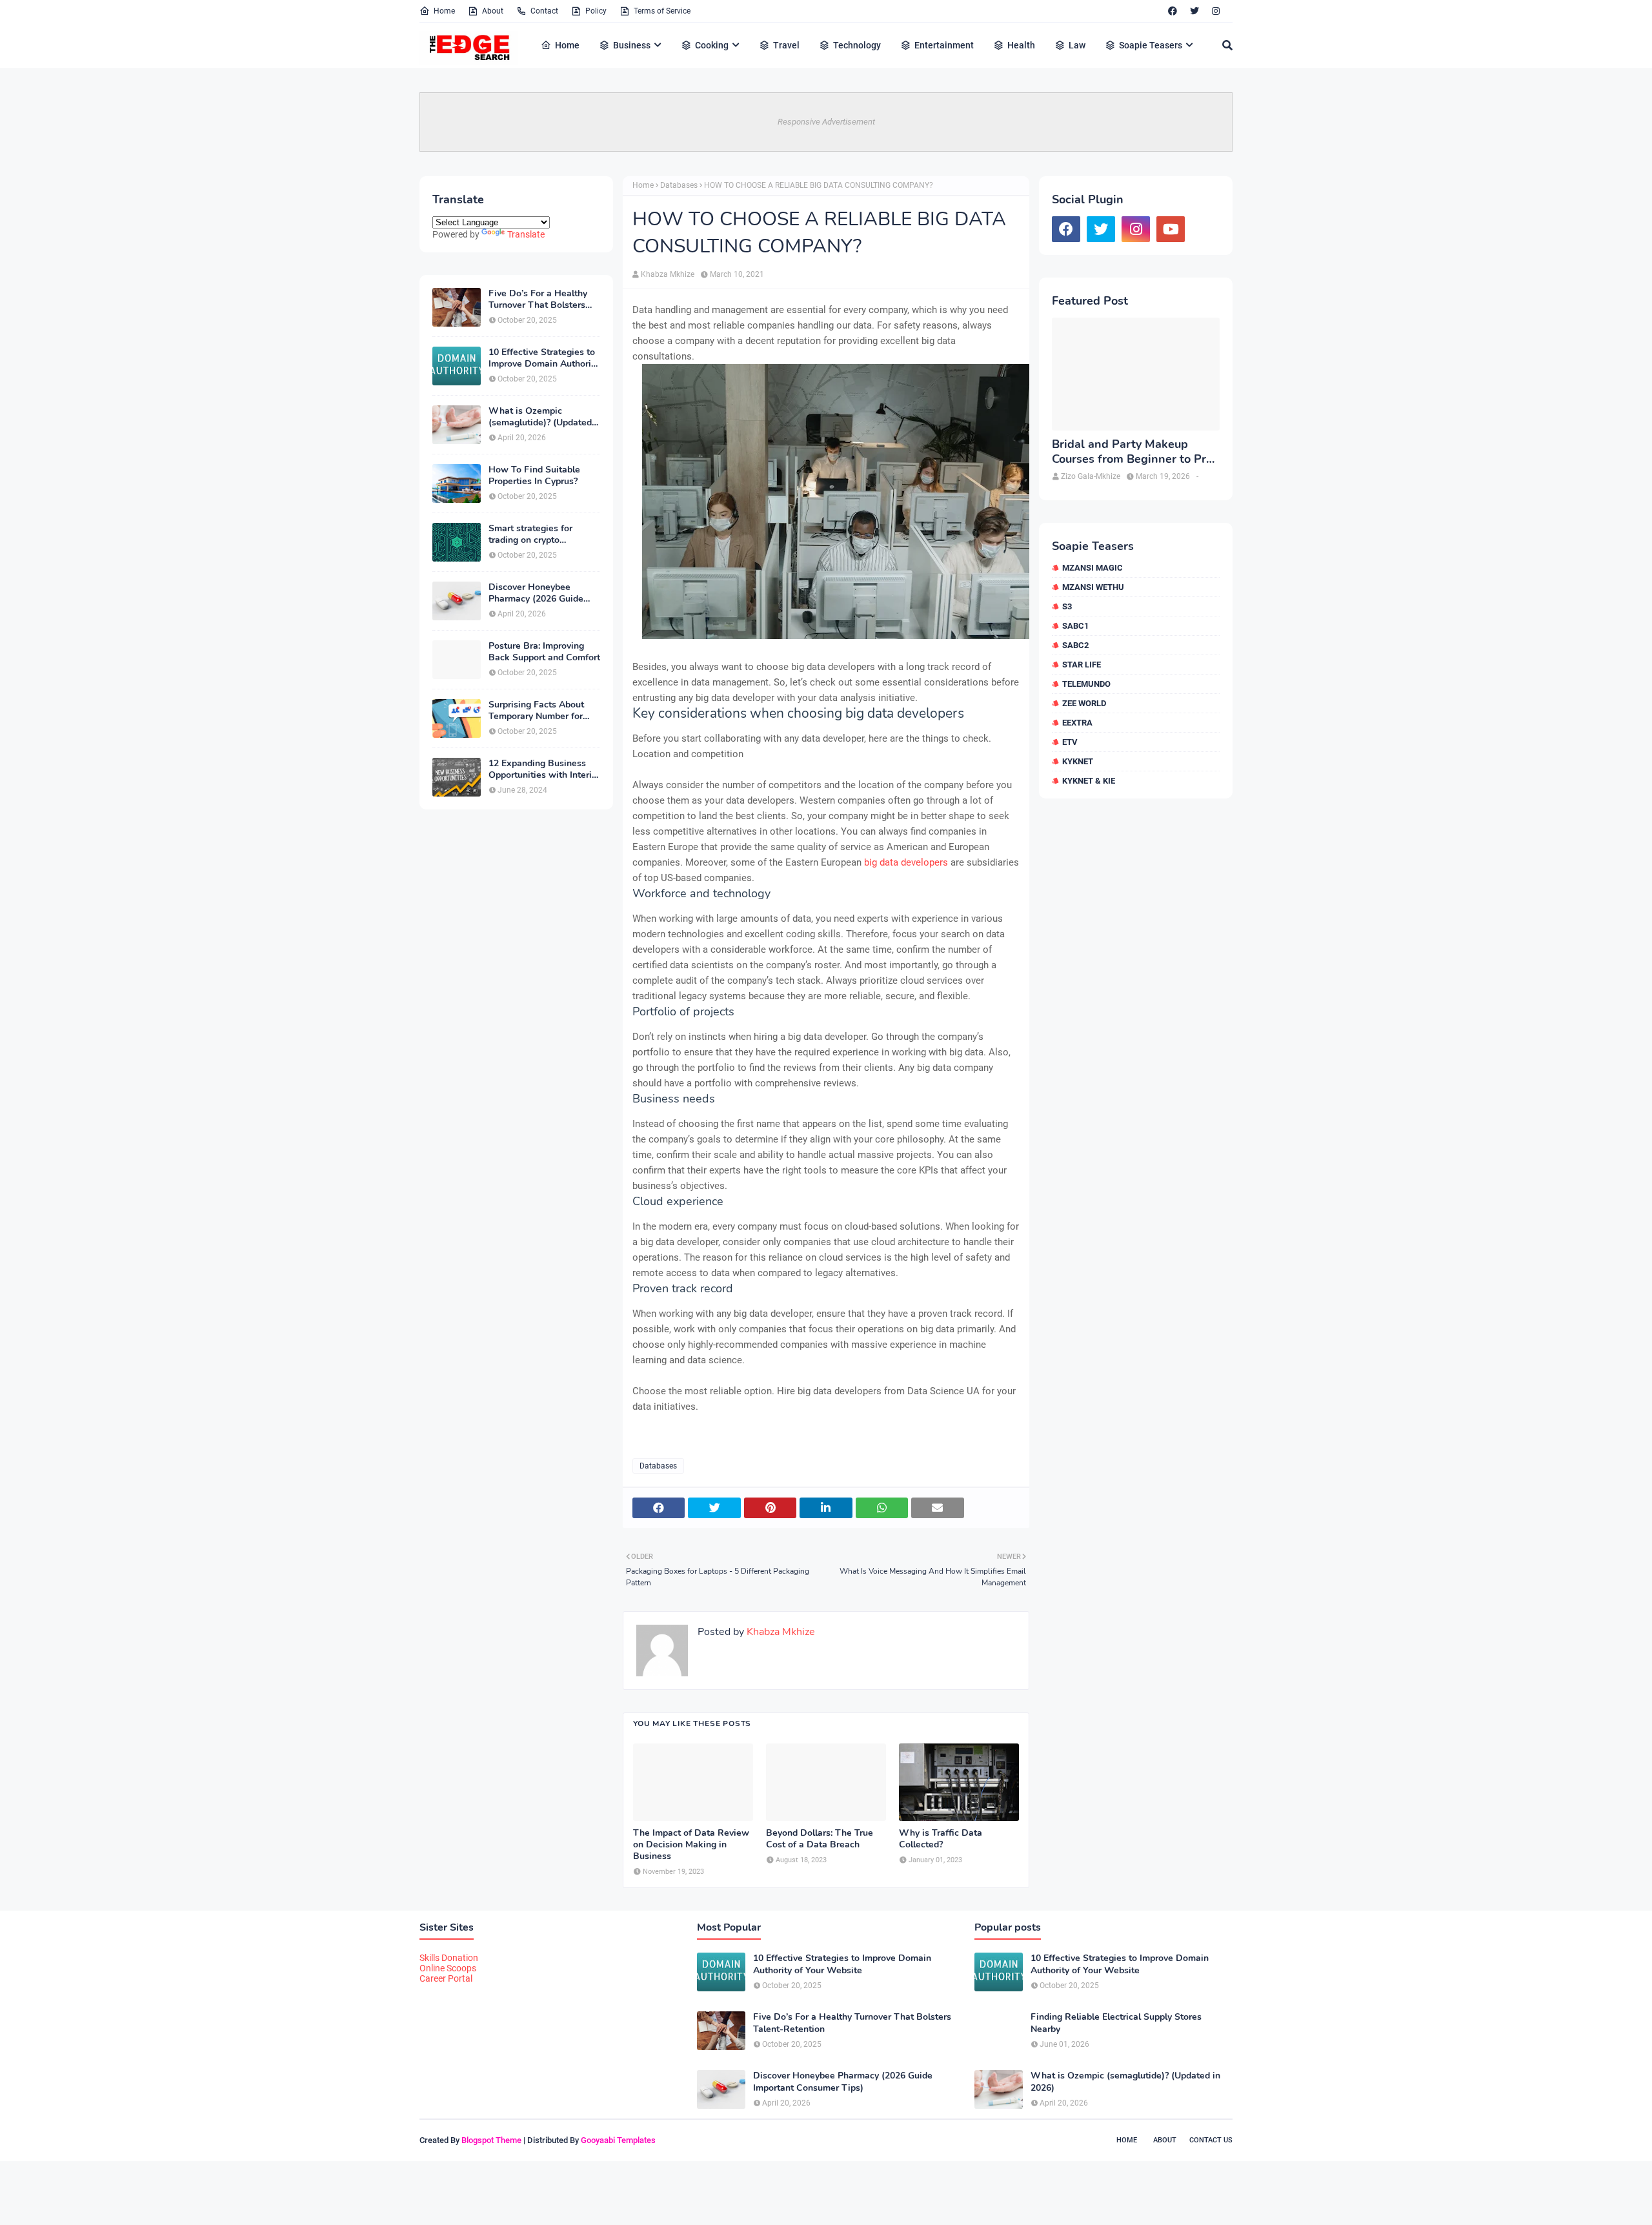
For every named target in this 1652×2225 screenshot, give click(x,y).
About (493, 11)
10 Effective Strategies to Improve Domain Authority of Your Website (544, 358)
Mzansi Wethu (1093, 587)
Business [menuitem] (632, 45)
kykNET (1078, 761)
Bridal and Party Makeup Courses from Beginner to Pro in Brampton (1132, 452)
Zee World (1084, 703)
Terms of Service (662, 11)
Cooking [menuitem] (712, 45)
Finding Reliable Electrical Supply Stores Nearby (1116, 2023)
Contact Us (1211, 2140)
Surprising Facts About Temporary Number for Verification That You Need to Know (536, 711)
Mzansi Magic (1093, 568)
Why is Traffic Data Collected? (941, 1839)
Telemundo (1086, 684)
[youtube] (1171, 229)
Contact (544, 11)
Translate (526, 234)
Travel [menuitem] (786, 45)
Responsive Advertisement (826, 122)
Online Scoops (448, 1968)
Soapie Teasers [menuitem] (1151, 45)
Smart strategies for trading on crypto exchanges (530, 534)
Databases (679, 185)
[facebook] (1173, 11)
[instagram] (1216, 11)
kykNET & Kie (1089, 781)
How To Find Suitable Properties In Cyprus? (534, 476)
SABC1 (1075, 626)
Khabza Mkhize (668, 274)
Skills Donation (449, 1958)
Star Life (1082, 665)
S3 (1067, 606)
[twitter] (1194, 11)
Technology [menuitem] (857, 45)
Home (444, 11)
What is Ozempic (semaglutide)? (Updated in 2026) (540, 417)
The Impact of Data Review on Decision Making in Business (691, 1845)
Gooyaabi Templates (618, 2140)
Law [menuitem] (1077, 45)
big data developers (906, 862)
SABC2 (1075, 645)
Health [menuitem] (1021, 45)
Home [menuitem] (567, 45)
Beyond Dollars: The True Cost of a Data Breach (820, 1839)
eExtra (1077, 723)
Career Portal (446, 1978)
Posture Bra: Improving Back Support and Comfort (544, 652)
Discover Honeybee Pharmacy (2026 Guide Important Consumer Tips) (544, 593)
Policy (596, 11)
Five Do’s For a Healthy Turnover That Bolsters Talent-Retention (538, 300)
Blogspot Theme (491, 2140)
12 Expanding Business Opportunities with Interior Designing (544, 769)
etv (1070, 742)
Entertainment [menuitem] (944, 45)
